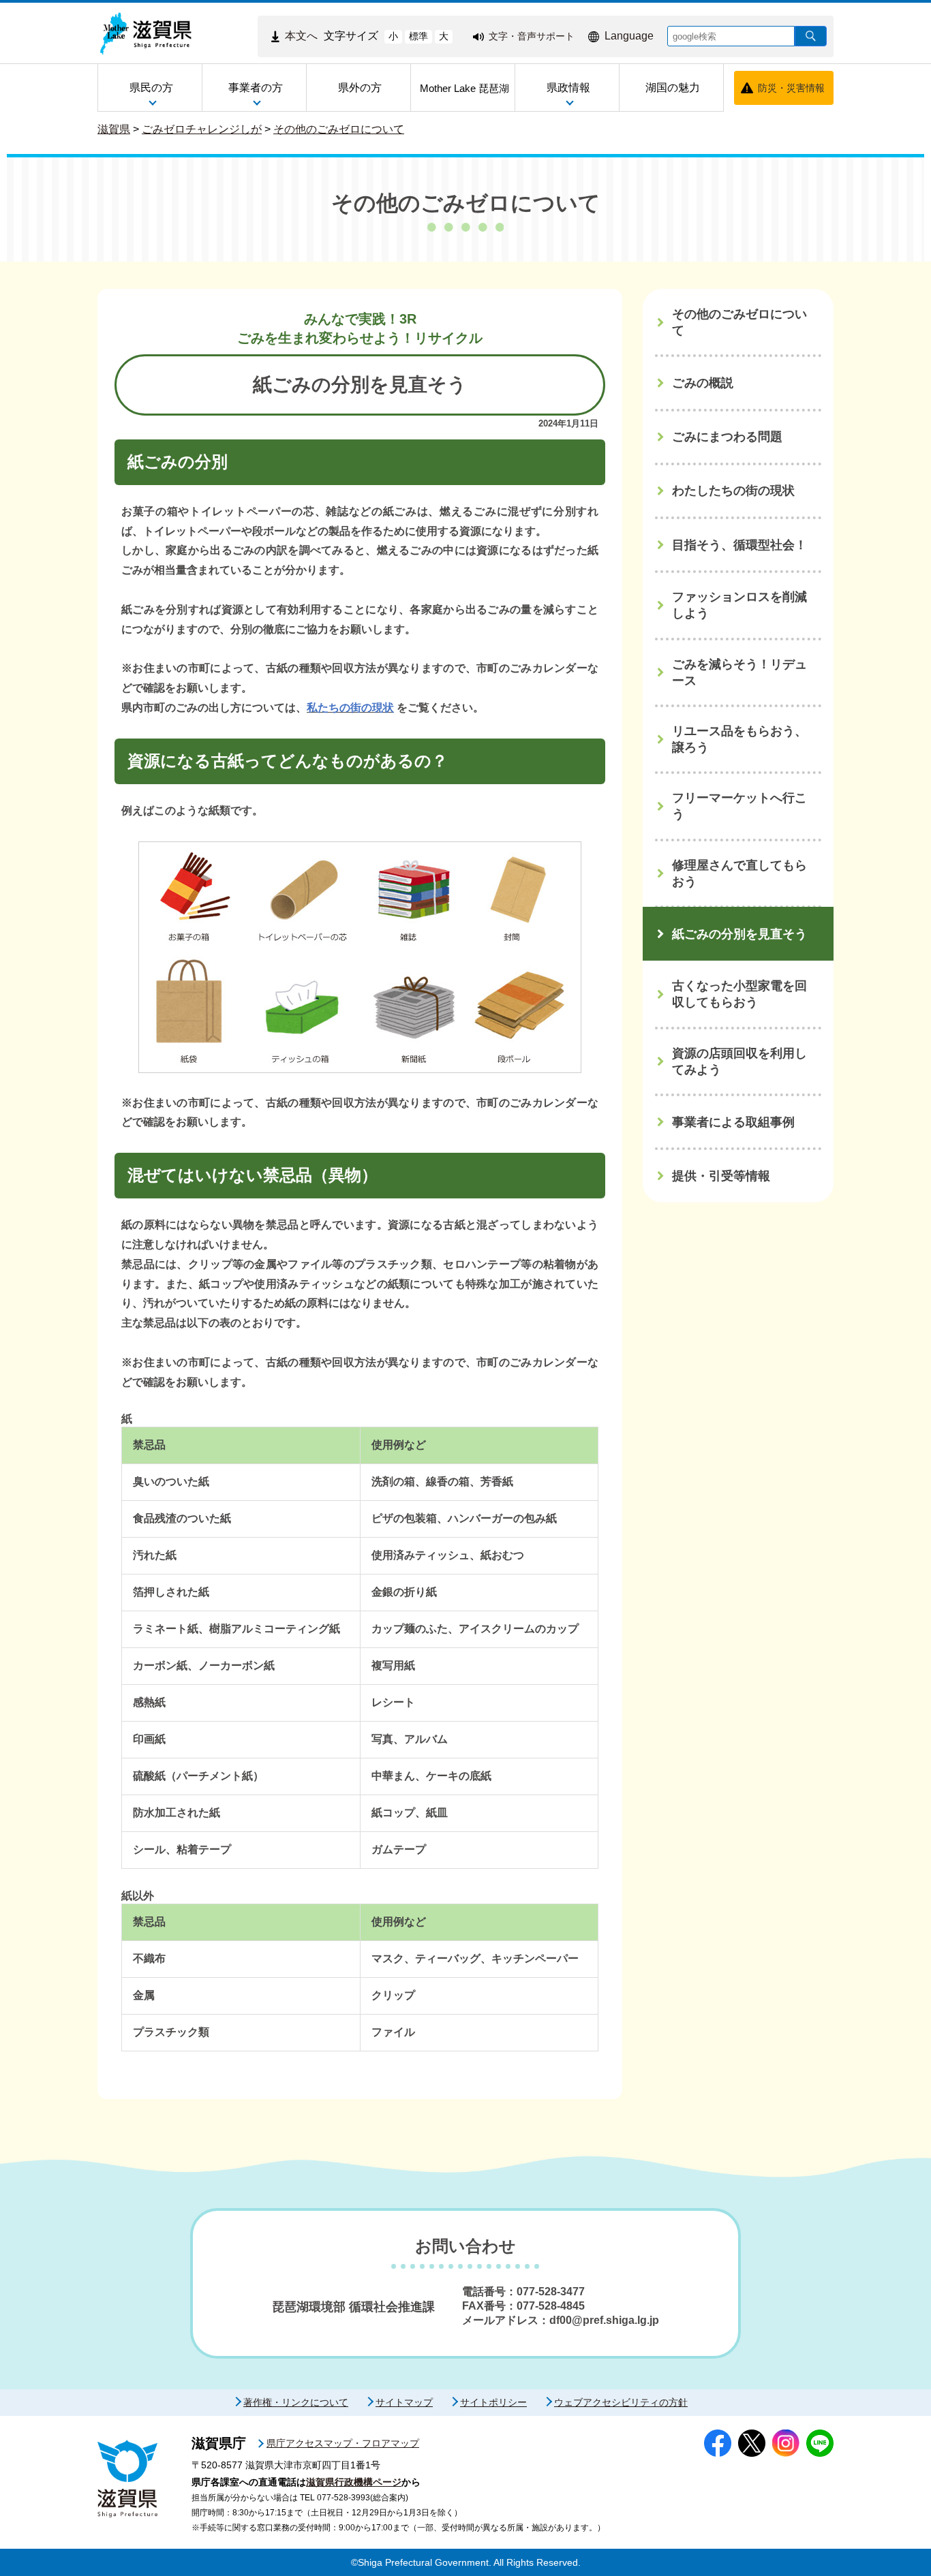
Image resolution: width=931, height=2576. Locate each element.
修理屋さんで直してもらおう (739, 873)
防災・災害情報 (791, 88)
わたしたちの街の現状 (733, 491)
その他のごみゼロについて (339, 129)
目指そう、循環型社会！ (739, 545)
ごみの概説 (703, 383)
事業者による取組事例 (733, 1122)
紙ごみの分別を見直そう (739, 934)
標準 (418, 36)
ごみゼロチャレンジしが (202, 129)
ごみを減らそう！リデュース (739, 672)
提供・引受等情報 (721, 1176)
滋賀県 (114, 129)
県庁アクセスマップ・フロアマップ (343, 2443)
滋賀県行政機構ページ (354, 2482)
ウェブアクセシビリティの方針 (621, 2402)
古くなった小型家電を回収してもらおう (739, 994)
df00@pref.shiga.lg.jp (604, 2320)
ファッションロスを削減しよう (739, 605)
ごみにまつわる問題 (727, 437)
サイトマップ (404, 2402)
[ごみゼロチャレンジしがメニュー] (893, 294)
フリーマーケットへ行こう (739, 806)
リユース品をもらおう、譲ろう (739, 739)
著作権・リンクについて (296, 2402)
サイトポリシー (493, 2402)
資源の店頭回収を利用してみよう (739, 1061)
